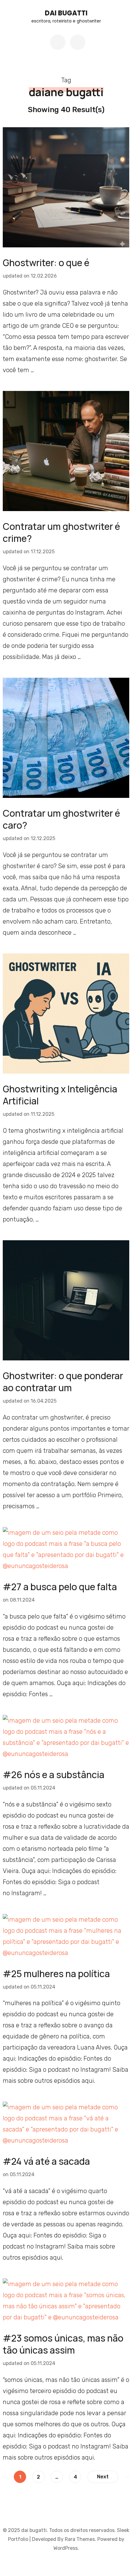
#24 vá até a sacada (46, 2161)
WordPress (66, 2548)
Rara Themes (80, 2539)
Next (103, 2477)
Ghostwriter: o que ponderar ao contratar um (63, 1382)
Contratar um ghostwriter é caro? (61, 819)
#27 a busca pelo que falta (60, 1587)
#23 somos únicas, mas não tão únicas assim (63, 2344)
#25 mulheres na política (56, 1974)
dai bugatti (66, 13)
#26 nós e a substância (54, 1775)
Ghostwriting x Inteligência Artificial (60, 1095)
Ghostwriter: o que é (46, 263)
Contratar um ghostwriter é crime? (61, 532)
